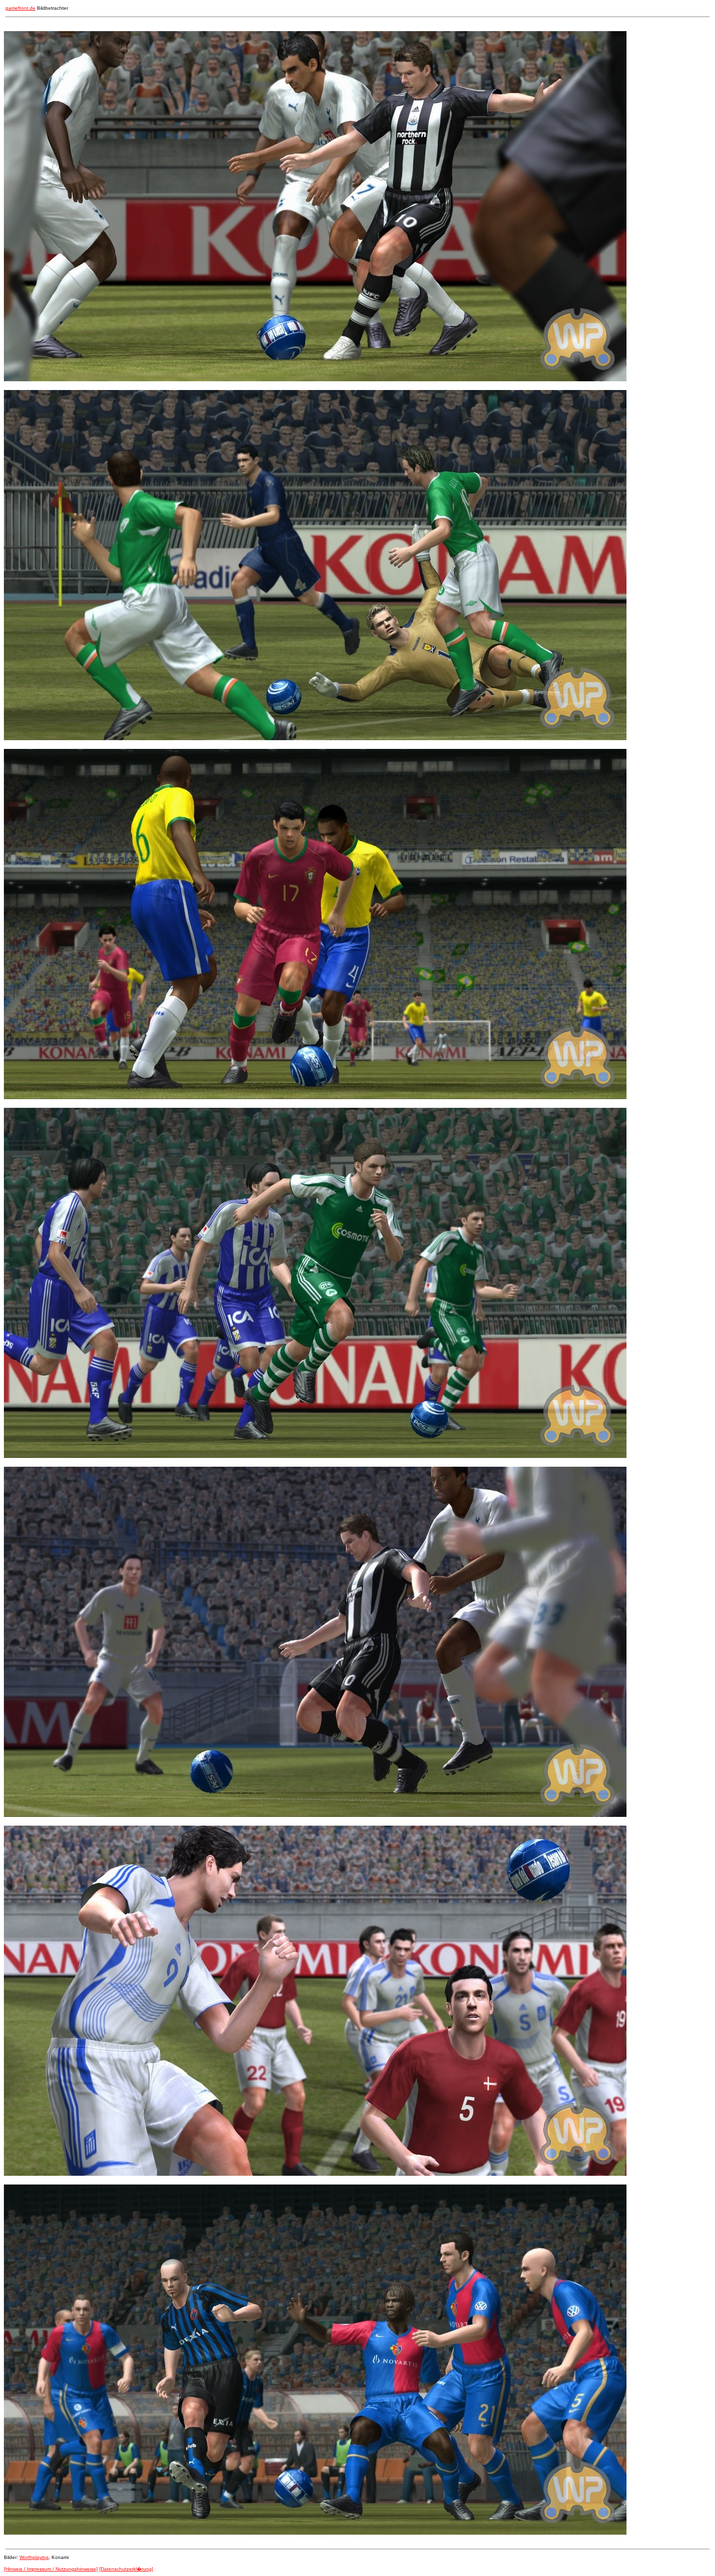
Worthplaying (34, 2557)
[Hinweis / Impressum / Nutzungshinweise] (51, 2569)
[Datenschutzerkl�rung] (126, 2569)
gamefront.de (20, 8)
